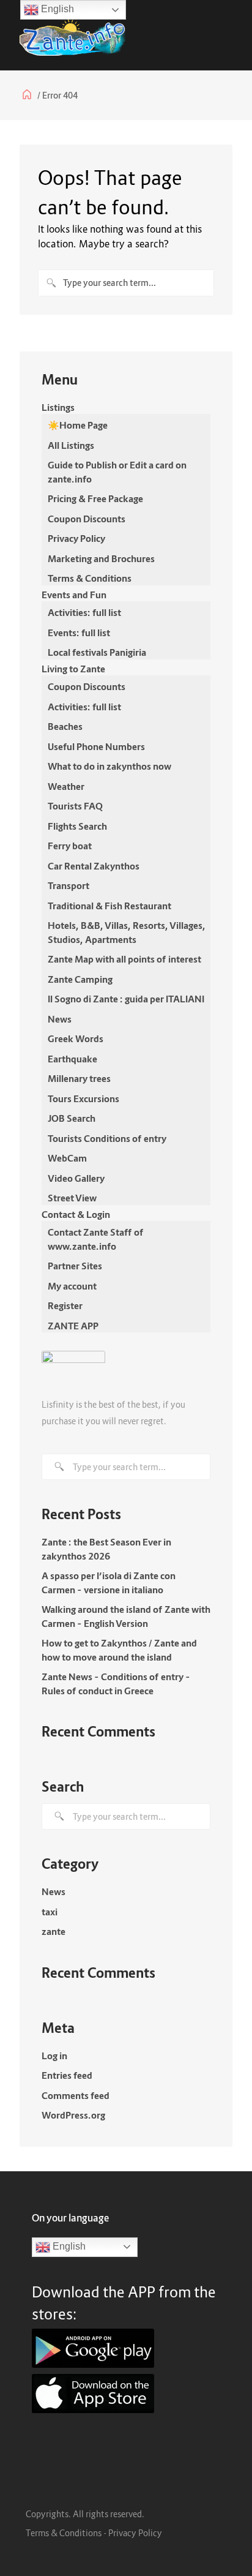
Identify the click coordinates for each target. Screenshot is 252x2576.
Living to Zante (73, 669)
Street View (72, 1198)
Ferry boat (70, 846)
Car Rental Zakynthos (94, 866)
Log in (54, 2056)
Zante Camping (80, 979)
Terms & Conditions (90, 578)
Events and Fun (74, 595)
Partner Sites (75, 1266)
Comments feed (76, 2095)
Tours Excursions (83, 1098)
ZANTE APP (73, 1326)
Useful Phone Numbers (96, 746)
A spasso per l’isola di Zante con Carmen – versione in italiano (109, 1583)
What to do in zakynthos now (109, 766)
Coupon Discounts (87, 519)
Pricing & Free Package (95, 498)
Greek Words (76, 1038)
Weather (66, 786)
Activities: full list (84, 612)
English (68, 2246)
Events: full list (79, 633)
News (60, 1019)
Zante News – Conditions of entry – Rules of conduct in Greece (116, 1684)
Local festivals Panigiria (97, 652)
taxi (50, 1912)
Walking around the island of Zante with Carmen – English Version (126, 1616)
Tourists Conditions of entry (107, 1138)
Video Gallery (76, 1178)
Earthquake (72, 1059)
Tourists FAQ (75, 806)
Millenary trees (79, 1078)
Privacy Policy (76, 538)
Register (65, 1305)
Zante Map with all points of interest (124, 959)
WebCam (67, 1158)
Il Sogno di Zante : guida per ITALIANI (126, 999)
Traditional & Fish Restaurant (109, 906)
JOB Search (72, 1118)
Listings (58, 407)
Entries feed (67, 2075)
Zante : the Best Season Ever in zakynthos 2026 (106, 1549)
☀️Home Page (78, 425)
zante (54, 1931)
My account (72, 1286)
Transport (69, 885)
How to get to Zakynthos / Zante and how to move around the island (119, 1650)
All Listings (71, 445)
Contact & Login (76, 1214)
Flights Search (77, 826)
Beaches (65, 726)
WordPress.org (73, 2115)
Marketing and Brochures (101, 558)
